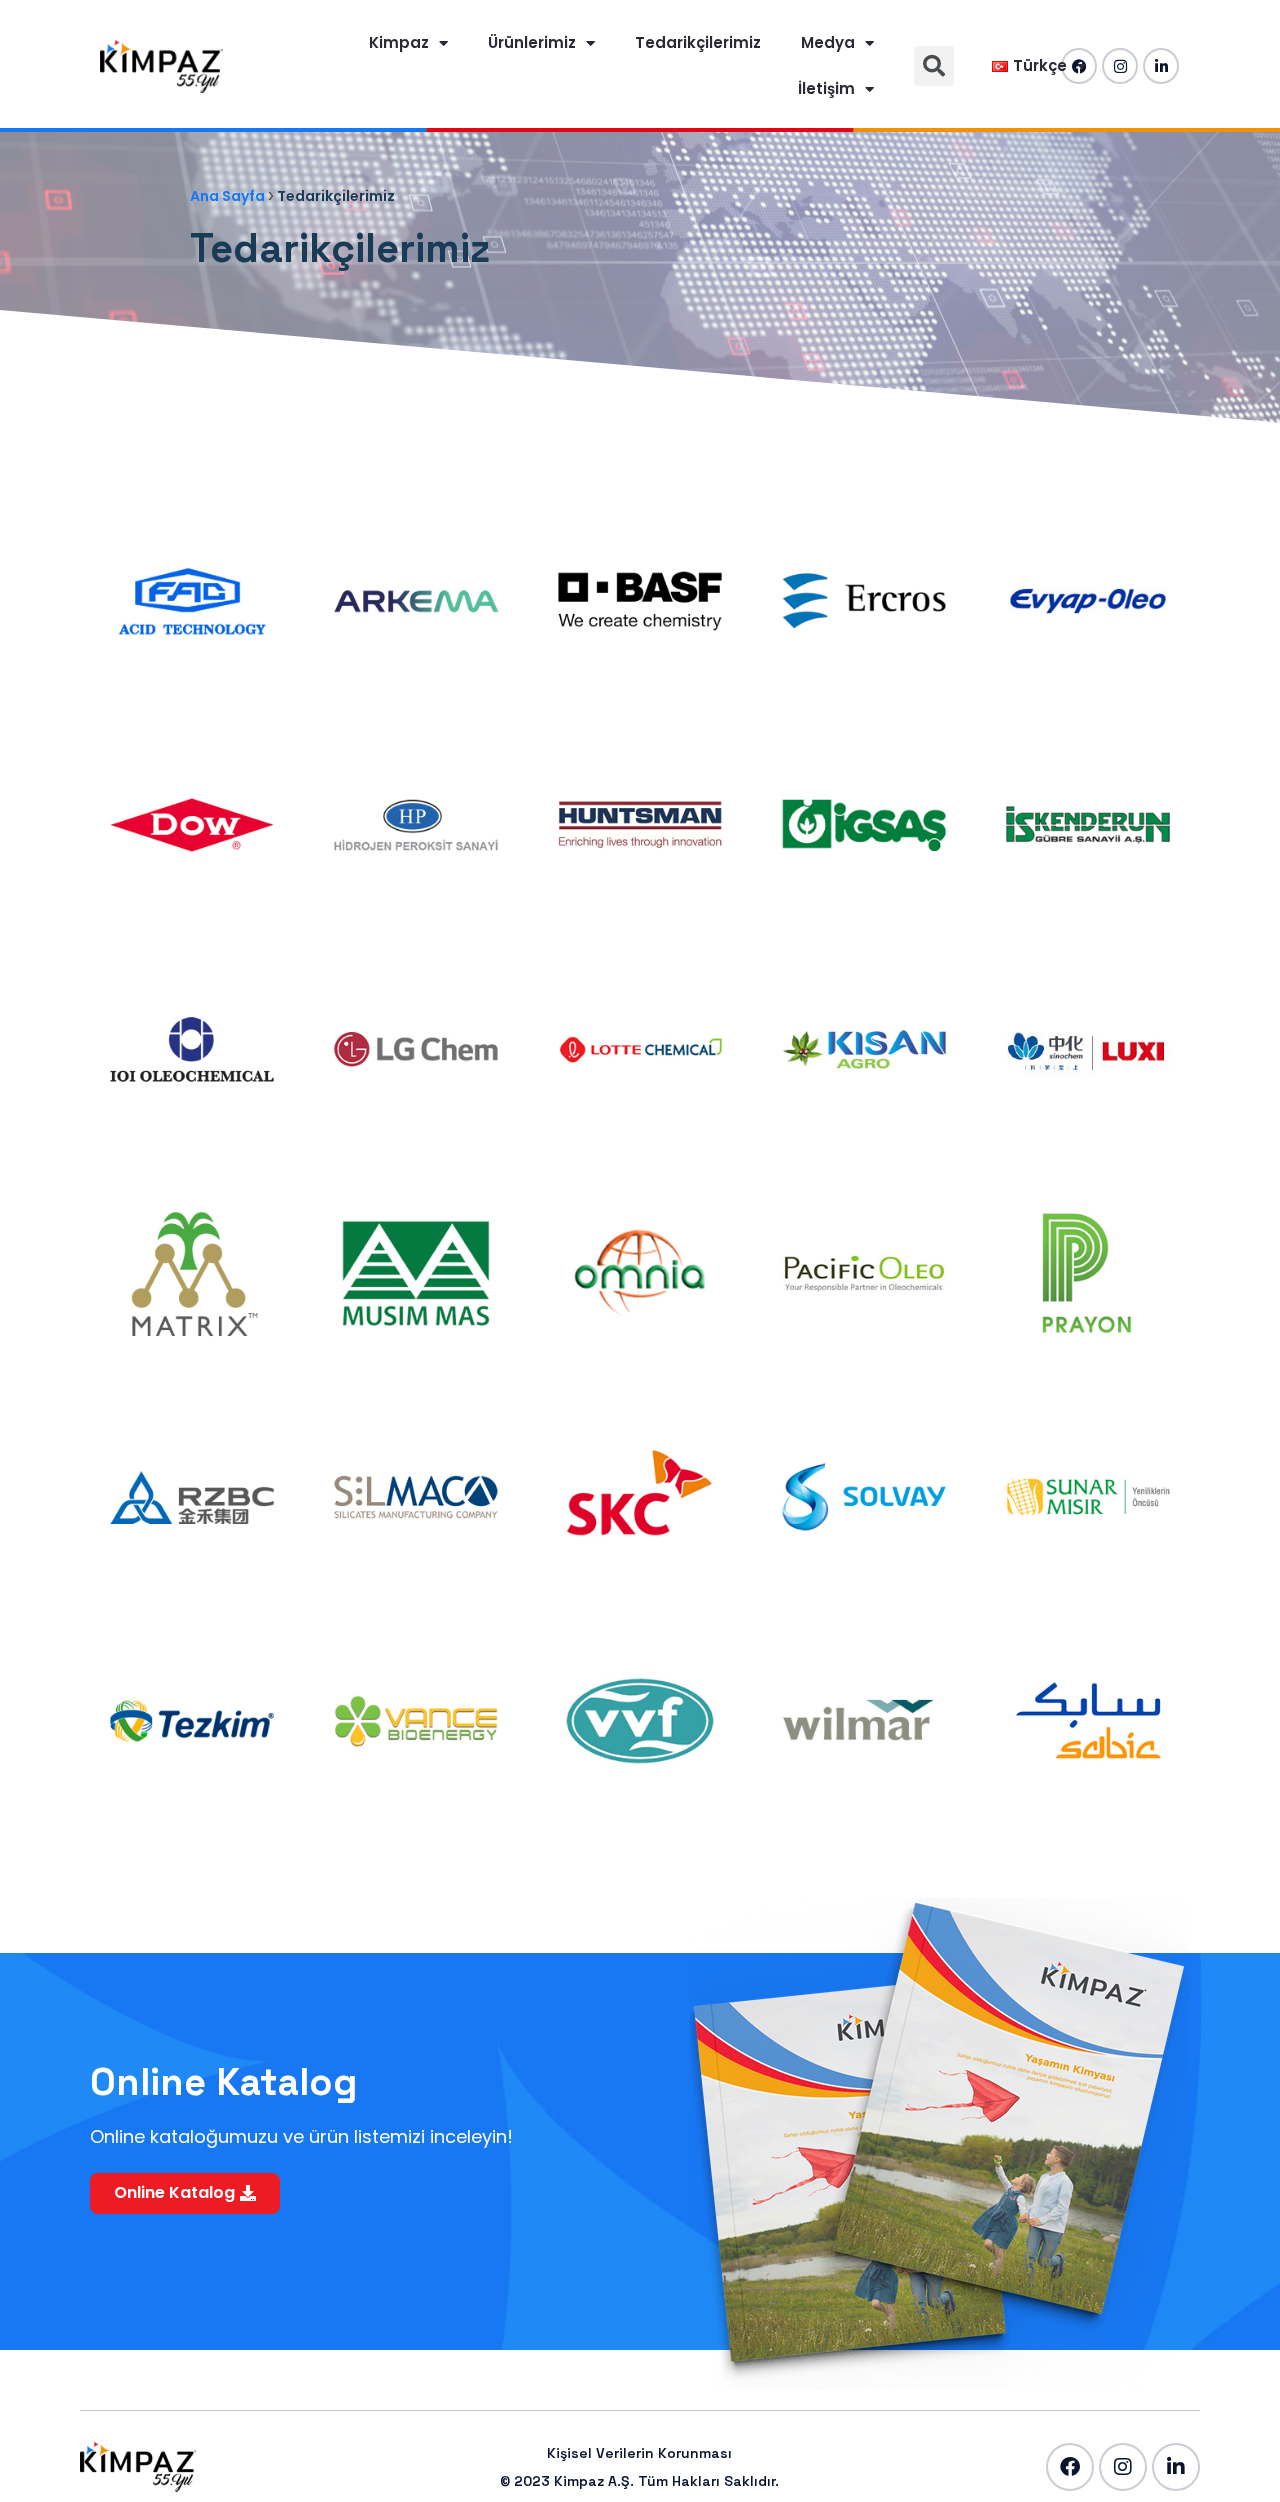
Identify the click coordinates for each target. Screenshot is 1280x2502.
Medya (828, 42)
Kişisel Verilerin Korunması (639, 2453)
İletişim (826, 88)
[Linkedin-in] (1161, 66)
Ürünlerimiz (532, 42)
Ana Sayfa (227, 196)
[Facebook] (1070, 2467)
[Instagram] (1120, 66)
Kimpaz (399, 42)
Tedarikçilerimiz (698, 42)
